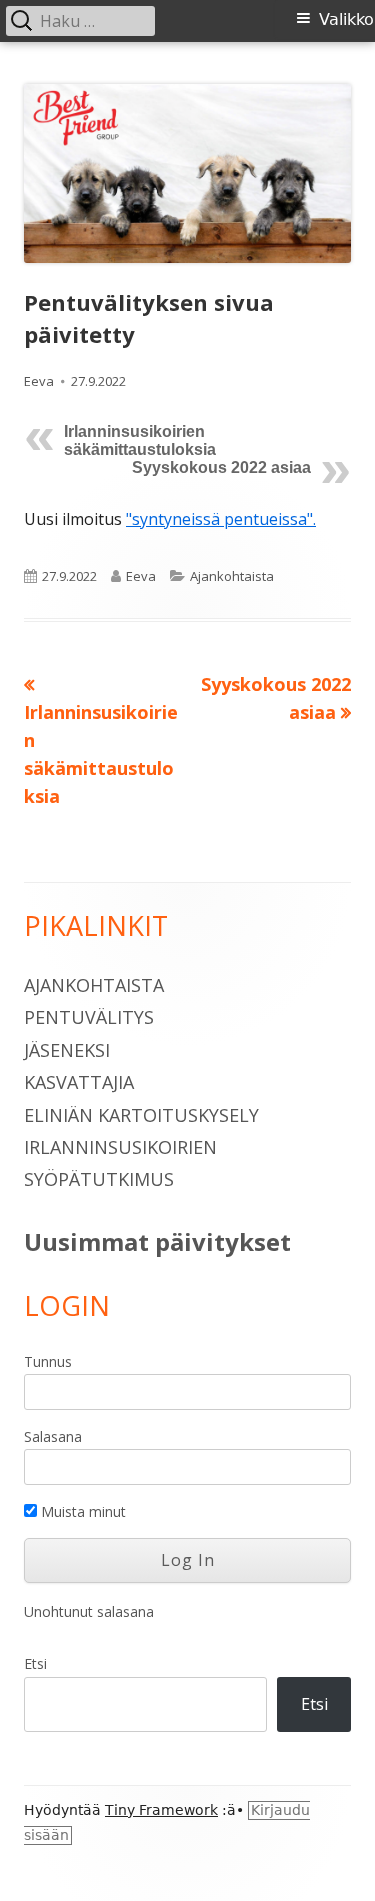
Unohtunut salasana (89, 1611)
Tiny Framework (161, 1810)
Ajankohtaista (232, 576)
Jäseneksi (67, 1050)
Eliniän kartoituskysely (141, 1115)
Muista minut (81, 1511)
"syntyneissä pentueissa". (221, 519)
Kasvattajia (79, 1082)
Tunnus (48, 1361)
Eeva (39, 381)
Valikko (346, 19)
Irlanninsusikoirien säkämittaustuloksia (140, 440)
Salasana (53, 1436)
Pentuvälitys (89, 1017)
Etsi (35, 1663)
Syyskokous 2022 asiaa (221, 467)
